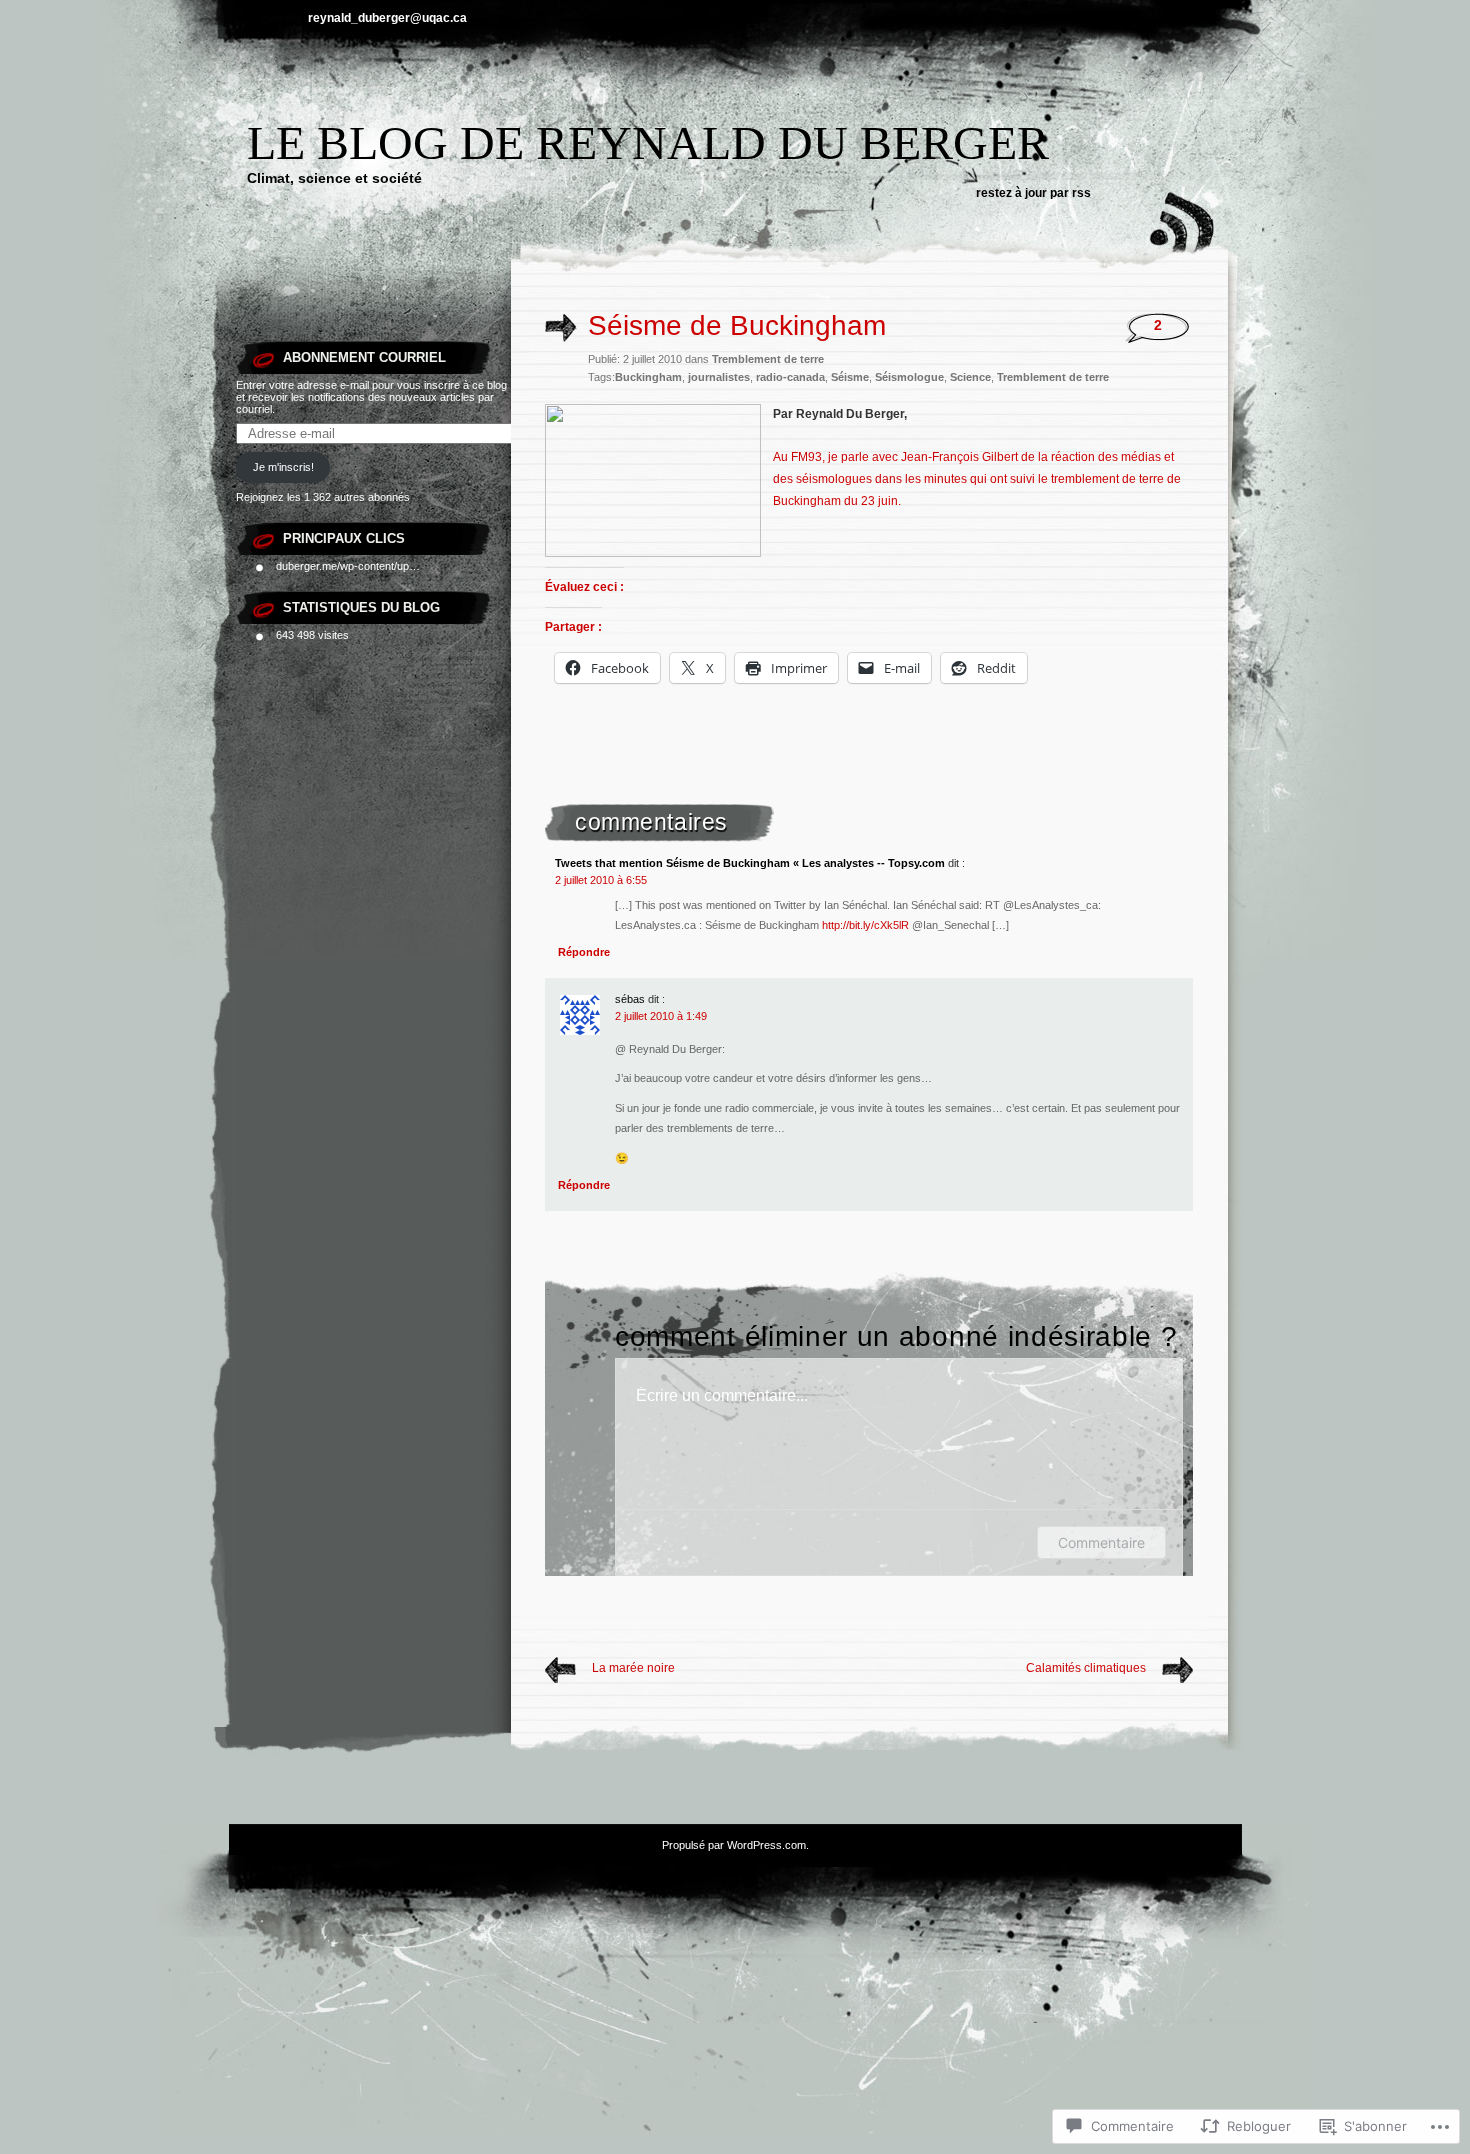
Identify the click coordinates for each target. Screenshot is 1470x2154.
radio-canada (790, 377)
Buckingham (648, 377)
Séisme (850, 377)
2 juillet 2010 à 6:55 (601, 880)
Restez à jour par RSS (1033, 193)
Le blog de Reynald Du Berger (648, 142)
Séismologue (909, 377)
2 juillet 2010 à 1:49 (661, 1016)
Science (970, 377)
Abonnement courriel (364, 357)
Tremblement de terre (768, 359)
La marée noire (633, 1668)
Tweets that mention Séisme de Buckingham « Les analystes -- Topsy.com (750, 863)
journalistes (719, 377)
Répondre (584, 952)
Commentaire (1101, 1542)
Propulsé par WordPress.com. (735, 1845)
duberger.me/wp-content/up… (348, 566)
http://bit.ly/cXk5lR (865, 925)
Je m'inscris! (283, 467)
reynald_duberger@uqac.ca (387, 18)
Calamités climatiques (1086, 1668)
